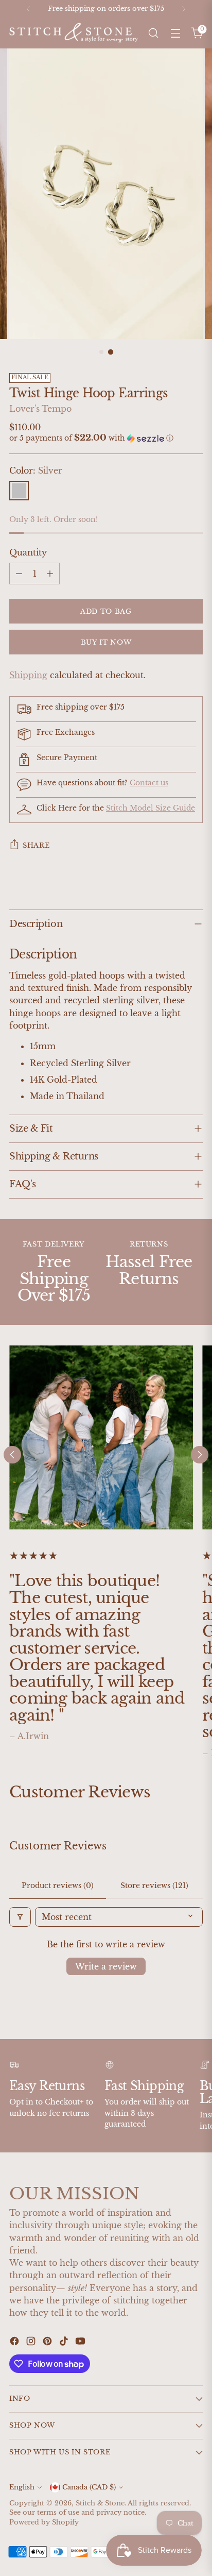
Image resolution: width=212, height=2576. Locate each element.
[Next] (184, 9)
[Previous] (28, 9)
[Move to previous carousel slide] (12, 1455)
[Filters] (20, 1917)
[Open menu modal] (175, 33)
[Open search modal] (153, 33)
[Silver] (19, 491)
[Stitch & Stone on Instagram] (32, 2343)
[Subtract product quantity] (19, 574)
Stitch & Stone (100, 2503)
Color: (36, 470)
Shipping (28, 675)
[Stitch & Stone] (74, 33)
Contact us (149, 783)
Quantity (28, 552)
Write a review (106, 1966)
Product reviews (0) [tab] (58, 1885)
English (22, 2487)
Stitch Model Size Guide (151, 808)
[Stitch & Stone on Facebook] (15, 2343)
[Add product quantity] (50, 574)
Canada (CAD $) (89, 2487)
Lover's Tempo (40, 409)
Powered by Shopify (44, 2522)
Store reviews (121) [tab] (154, 1885)
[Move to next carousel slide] (200, 1455)
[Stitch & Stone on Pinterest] (48, 2343)
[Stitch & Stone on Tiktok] (65, 2343)
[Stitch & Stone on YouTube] (81, 2343)
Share (36, 845)
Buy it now (106, 642)
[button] (106, 438)
